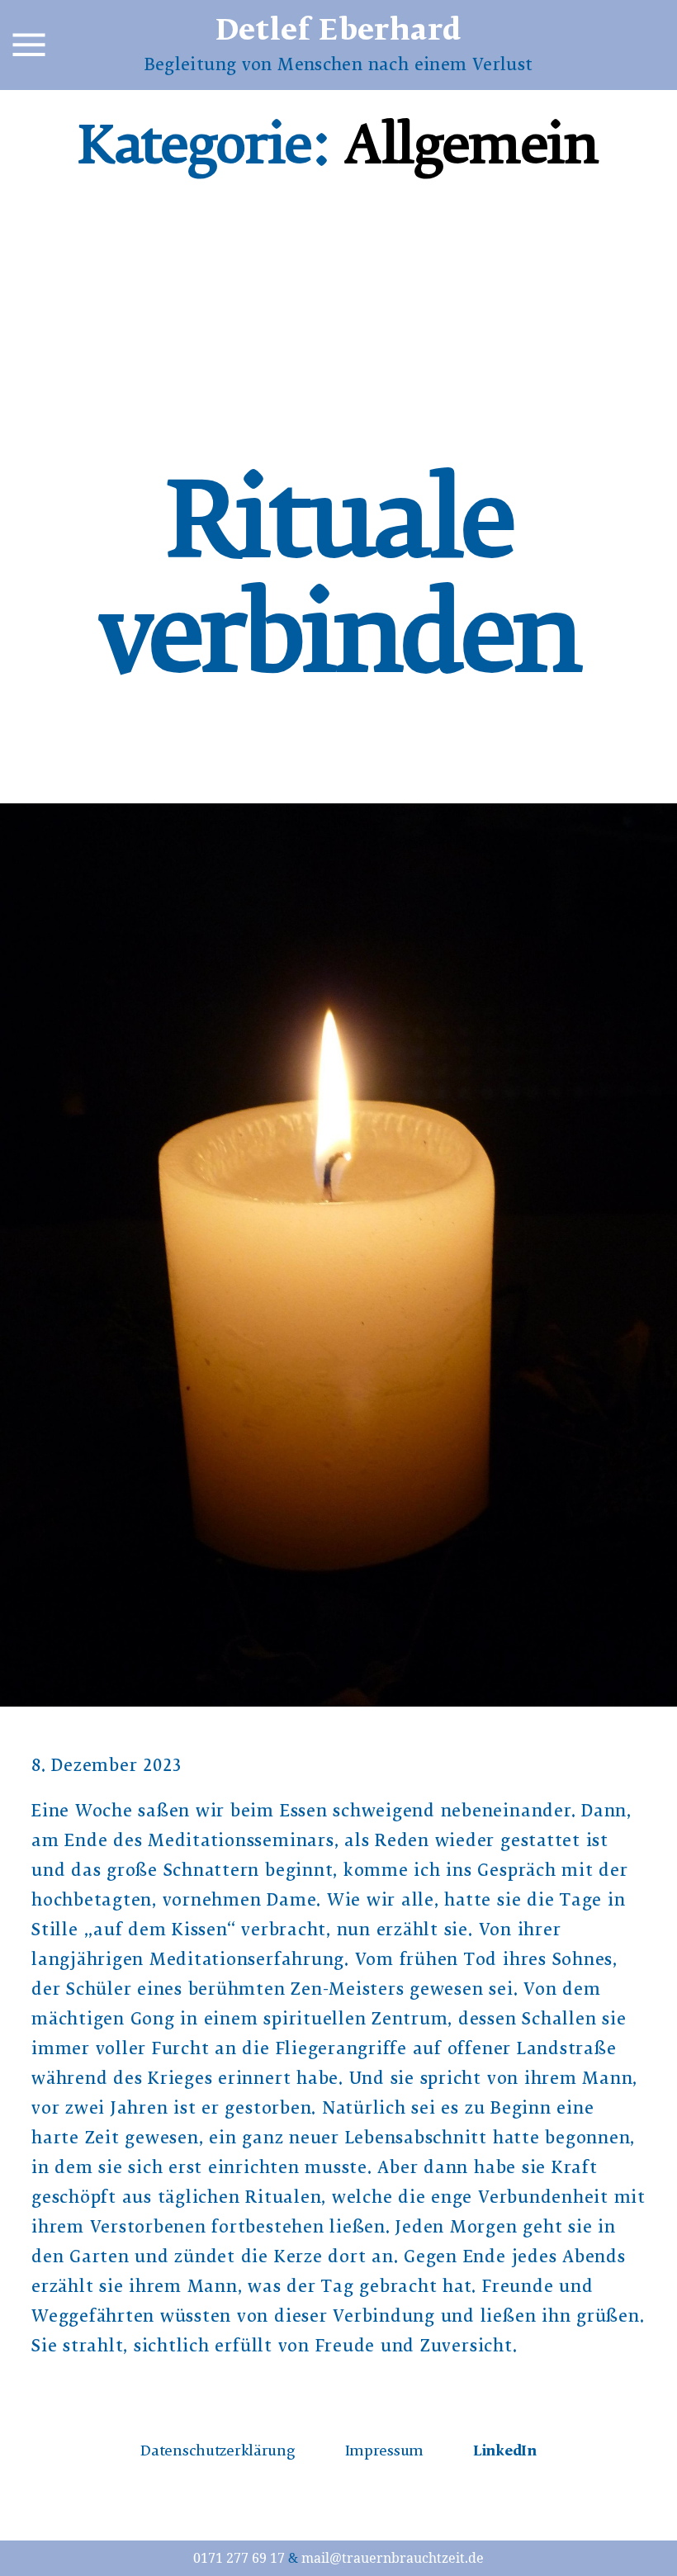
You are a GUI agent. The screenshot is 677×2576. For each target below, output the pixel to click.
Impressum (384, 2453)
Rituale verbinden (339, 594)
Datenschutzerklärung (218, 2453)
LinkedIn (505, 2453)
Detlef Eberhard (339, 34)
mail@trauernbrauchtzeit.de (393, 2559)
